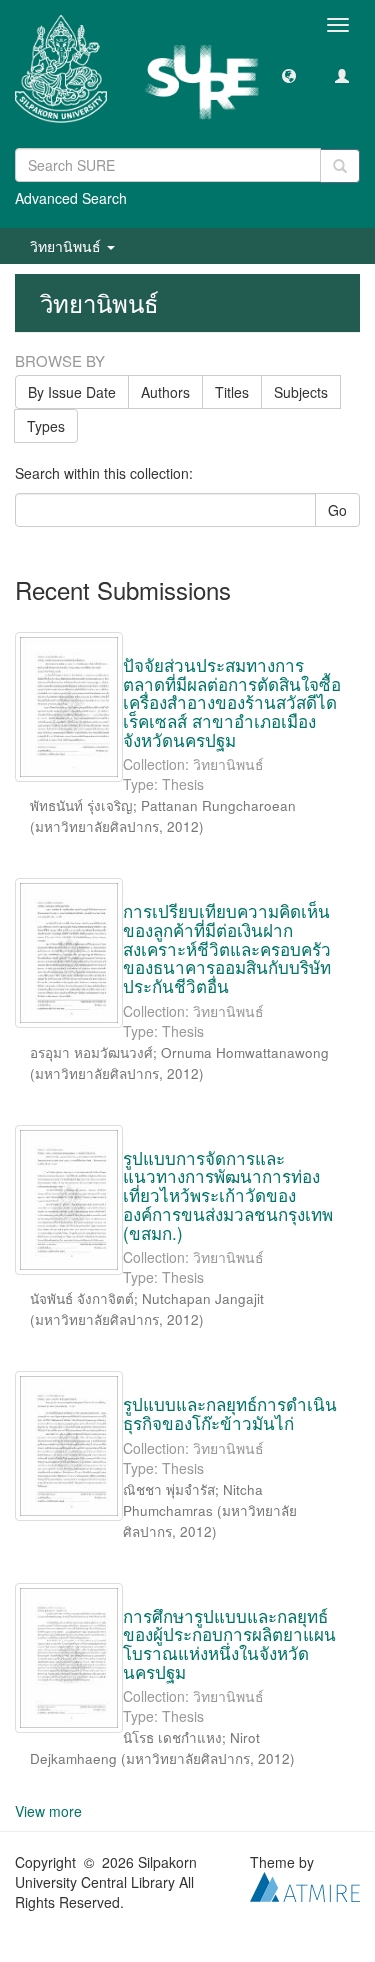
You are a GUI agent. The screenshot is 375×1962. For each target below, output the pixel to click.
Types (46, 426)
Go (337, 510)
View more (48, 1811)
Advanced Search (71, 198)
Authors (165, 392)
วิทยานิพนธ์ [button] (67, 246)
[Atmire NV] (305, 1885)
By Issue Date (72, 392)
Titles (232, 392)
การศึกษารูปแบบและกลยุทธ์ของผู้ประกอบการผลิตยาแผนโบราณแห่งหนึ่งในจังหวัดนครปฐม (229, 1643)
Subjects (301, 392)
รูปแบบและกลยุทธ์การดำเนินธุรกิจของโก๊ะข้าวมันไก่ (230, 1413)
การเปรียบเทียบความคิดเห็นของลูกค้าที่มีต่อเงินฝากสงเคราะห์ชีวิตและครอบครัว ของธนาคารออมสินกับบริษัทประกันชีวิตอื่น (227, 948)
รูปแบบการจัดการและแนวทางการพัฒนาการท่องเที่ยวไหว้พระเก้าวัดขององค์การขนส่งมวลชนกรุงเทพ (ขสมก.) (228, 1195)
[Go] (340, 166)
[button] (289, 75)
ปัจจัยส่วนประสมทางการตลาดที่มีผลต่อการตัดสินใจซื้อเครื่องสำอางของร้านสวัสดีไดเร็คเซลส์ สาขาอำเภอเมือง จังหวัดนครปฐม (232, 702)
